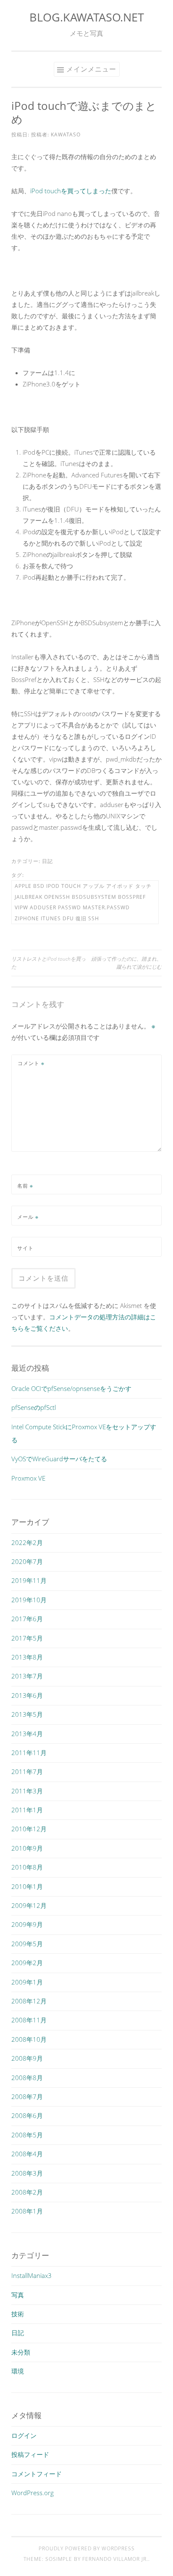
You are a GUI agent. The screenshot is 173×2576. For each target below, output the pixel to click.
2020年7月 (27, 1561)
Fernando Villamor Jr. (115, 2559)
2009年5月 (27, 1944)
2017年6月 (27, 1619)
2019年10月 (29, 1600)
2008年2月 (27, 2192)
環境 (18, 2371)
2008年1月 (27, 2211)
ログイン (24, 2435)
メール (28, 1217)
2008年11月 (29, 2020)
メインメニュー (91, 69)
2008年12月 (29, 2001)
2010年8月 (27, 1867)
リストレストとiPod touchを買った (48, 963)
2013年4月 (27, 1734)
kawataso (66, 135)
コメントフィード (37, 2474)
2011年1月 (27, 1810)
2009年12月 (29, 1905)
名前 (25, 1186)
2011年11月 (29, 1753)
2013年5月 (27, 1714)
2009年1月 (27, 1982)
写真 (18, 2295)
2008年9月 (27, 2058)
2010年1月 (27, 1886)
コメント (31, 1063)
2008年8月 (27, 2078)
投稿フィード (30, 2454)
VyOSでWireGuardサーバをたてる (59, 1459)
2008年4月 (27, 2154)
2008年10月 (29, 2039)
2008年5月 (27, 2135)
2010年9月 (27, 1848)
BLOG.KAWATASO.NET (87, 17)
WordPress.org (33, 2493)
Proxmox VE (28, 1478)
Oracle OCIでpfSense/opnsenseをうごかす (71, 1388)
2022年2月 (27, 1542)
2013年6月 (27, 1695)
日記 (47, 861)
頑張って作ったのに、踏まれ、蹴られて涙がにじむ (126, 963)
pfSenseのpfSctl (34, 1407)
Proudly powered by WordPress (87, 2548)
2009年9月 (27, 1924)
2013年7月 (27, 1676)
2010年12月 (29, 1829)
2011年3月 (27, 1791)
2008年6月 (27, 2115)
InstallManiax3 (31, 2275)
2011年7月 (27, 1771)
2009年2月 (27, 1963)
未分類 (21, 2352)
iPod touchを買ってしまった (71, 191)
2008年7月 (27, 2096)
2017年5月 (27, 1638)
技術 (18, 2314)
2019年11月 (29, 1580)
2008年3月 (27, 2173)
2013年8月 (27, 1657)
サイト (25, 1248)
